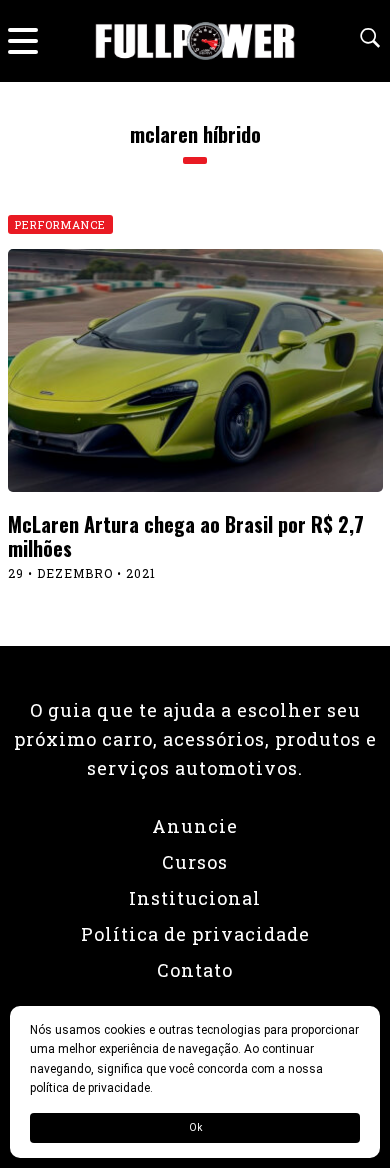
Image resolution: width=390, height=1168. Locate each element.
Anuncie (195, 826)
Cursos (195, 862)
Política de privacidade (195, 934)
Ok (195, 1127)
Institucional (195, 898)
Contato (195, 970)
